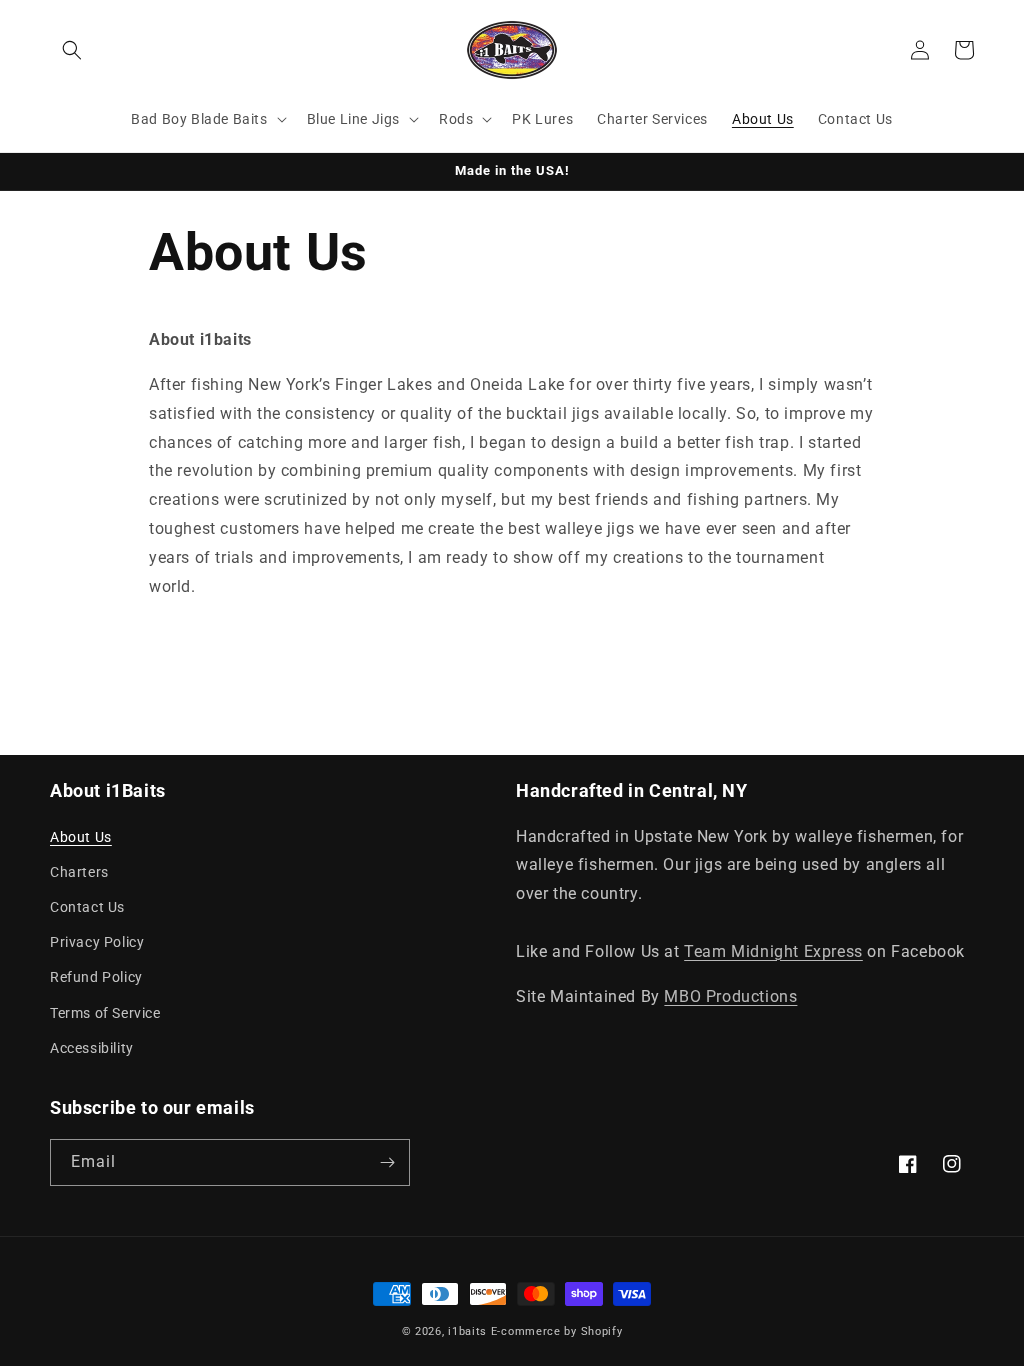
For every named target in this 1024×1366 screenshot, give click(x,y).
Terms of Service (105, 1013)
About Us (81, 837)
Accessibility (92, 1048)
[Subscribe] (387, 1162)
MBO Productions (730, 996)
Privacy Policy (97, 942)
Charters (79, 872)
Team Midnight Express (773, 951)
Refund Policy (96, 977)
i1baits (467, 1331)
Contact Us (87, 907)
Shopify (602, 1331)
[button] (72, 50)
